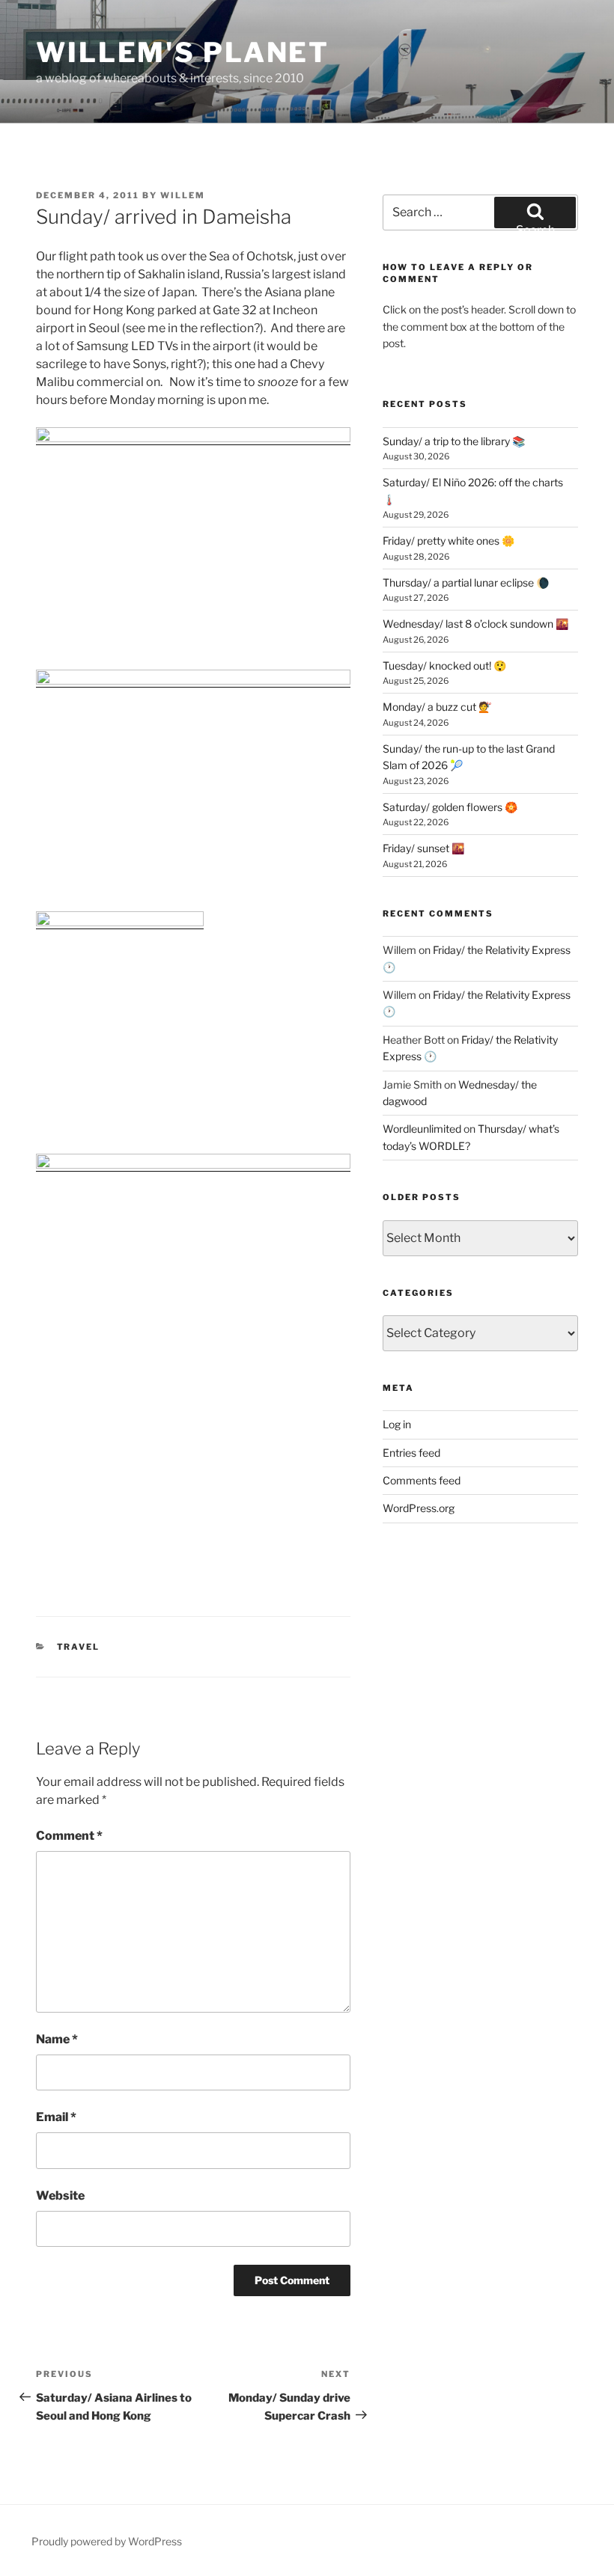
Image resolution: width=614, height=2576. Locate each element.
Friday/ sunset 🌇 (423, 848)
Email (56, 2117)
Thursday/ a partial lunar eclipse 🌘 (466, 582)
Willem (183, 195)
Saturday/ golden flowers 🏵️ (450, 807)
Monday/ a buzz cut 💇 (437, 707)
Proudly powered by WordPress (107, 2541)
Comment (69, 1836)
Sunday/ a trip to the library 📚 (454, 441)
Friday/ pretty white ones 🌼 (449, 541)
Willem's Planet (183, 52)
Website (60, 2196)
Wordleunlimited (422, 1129)
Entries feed (411, 1453)
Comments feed (422, 1480)
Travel (79, 1647)
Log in (397, 1424)
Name (57, 2039)
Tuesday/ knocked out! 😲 (444, 666)
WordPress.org (419, 1508)
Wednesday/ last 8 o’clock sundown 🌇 (475, 624)
